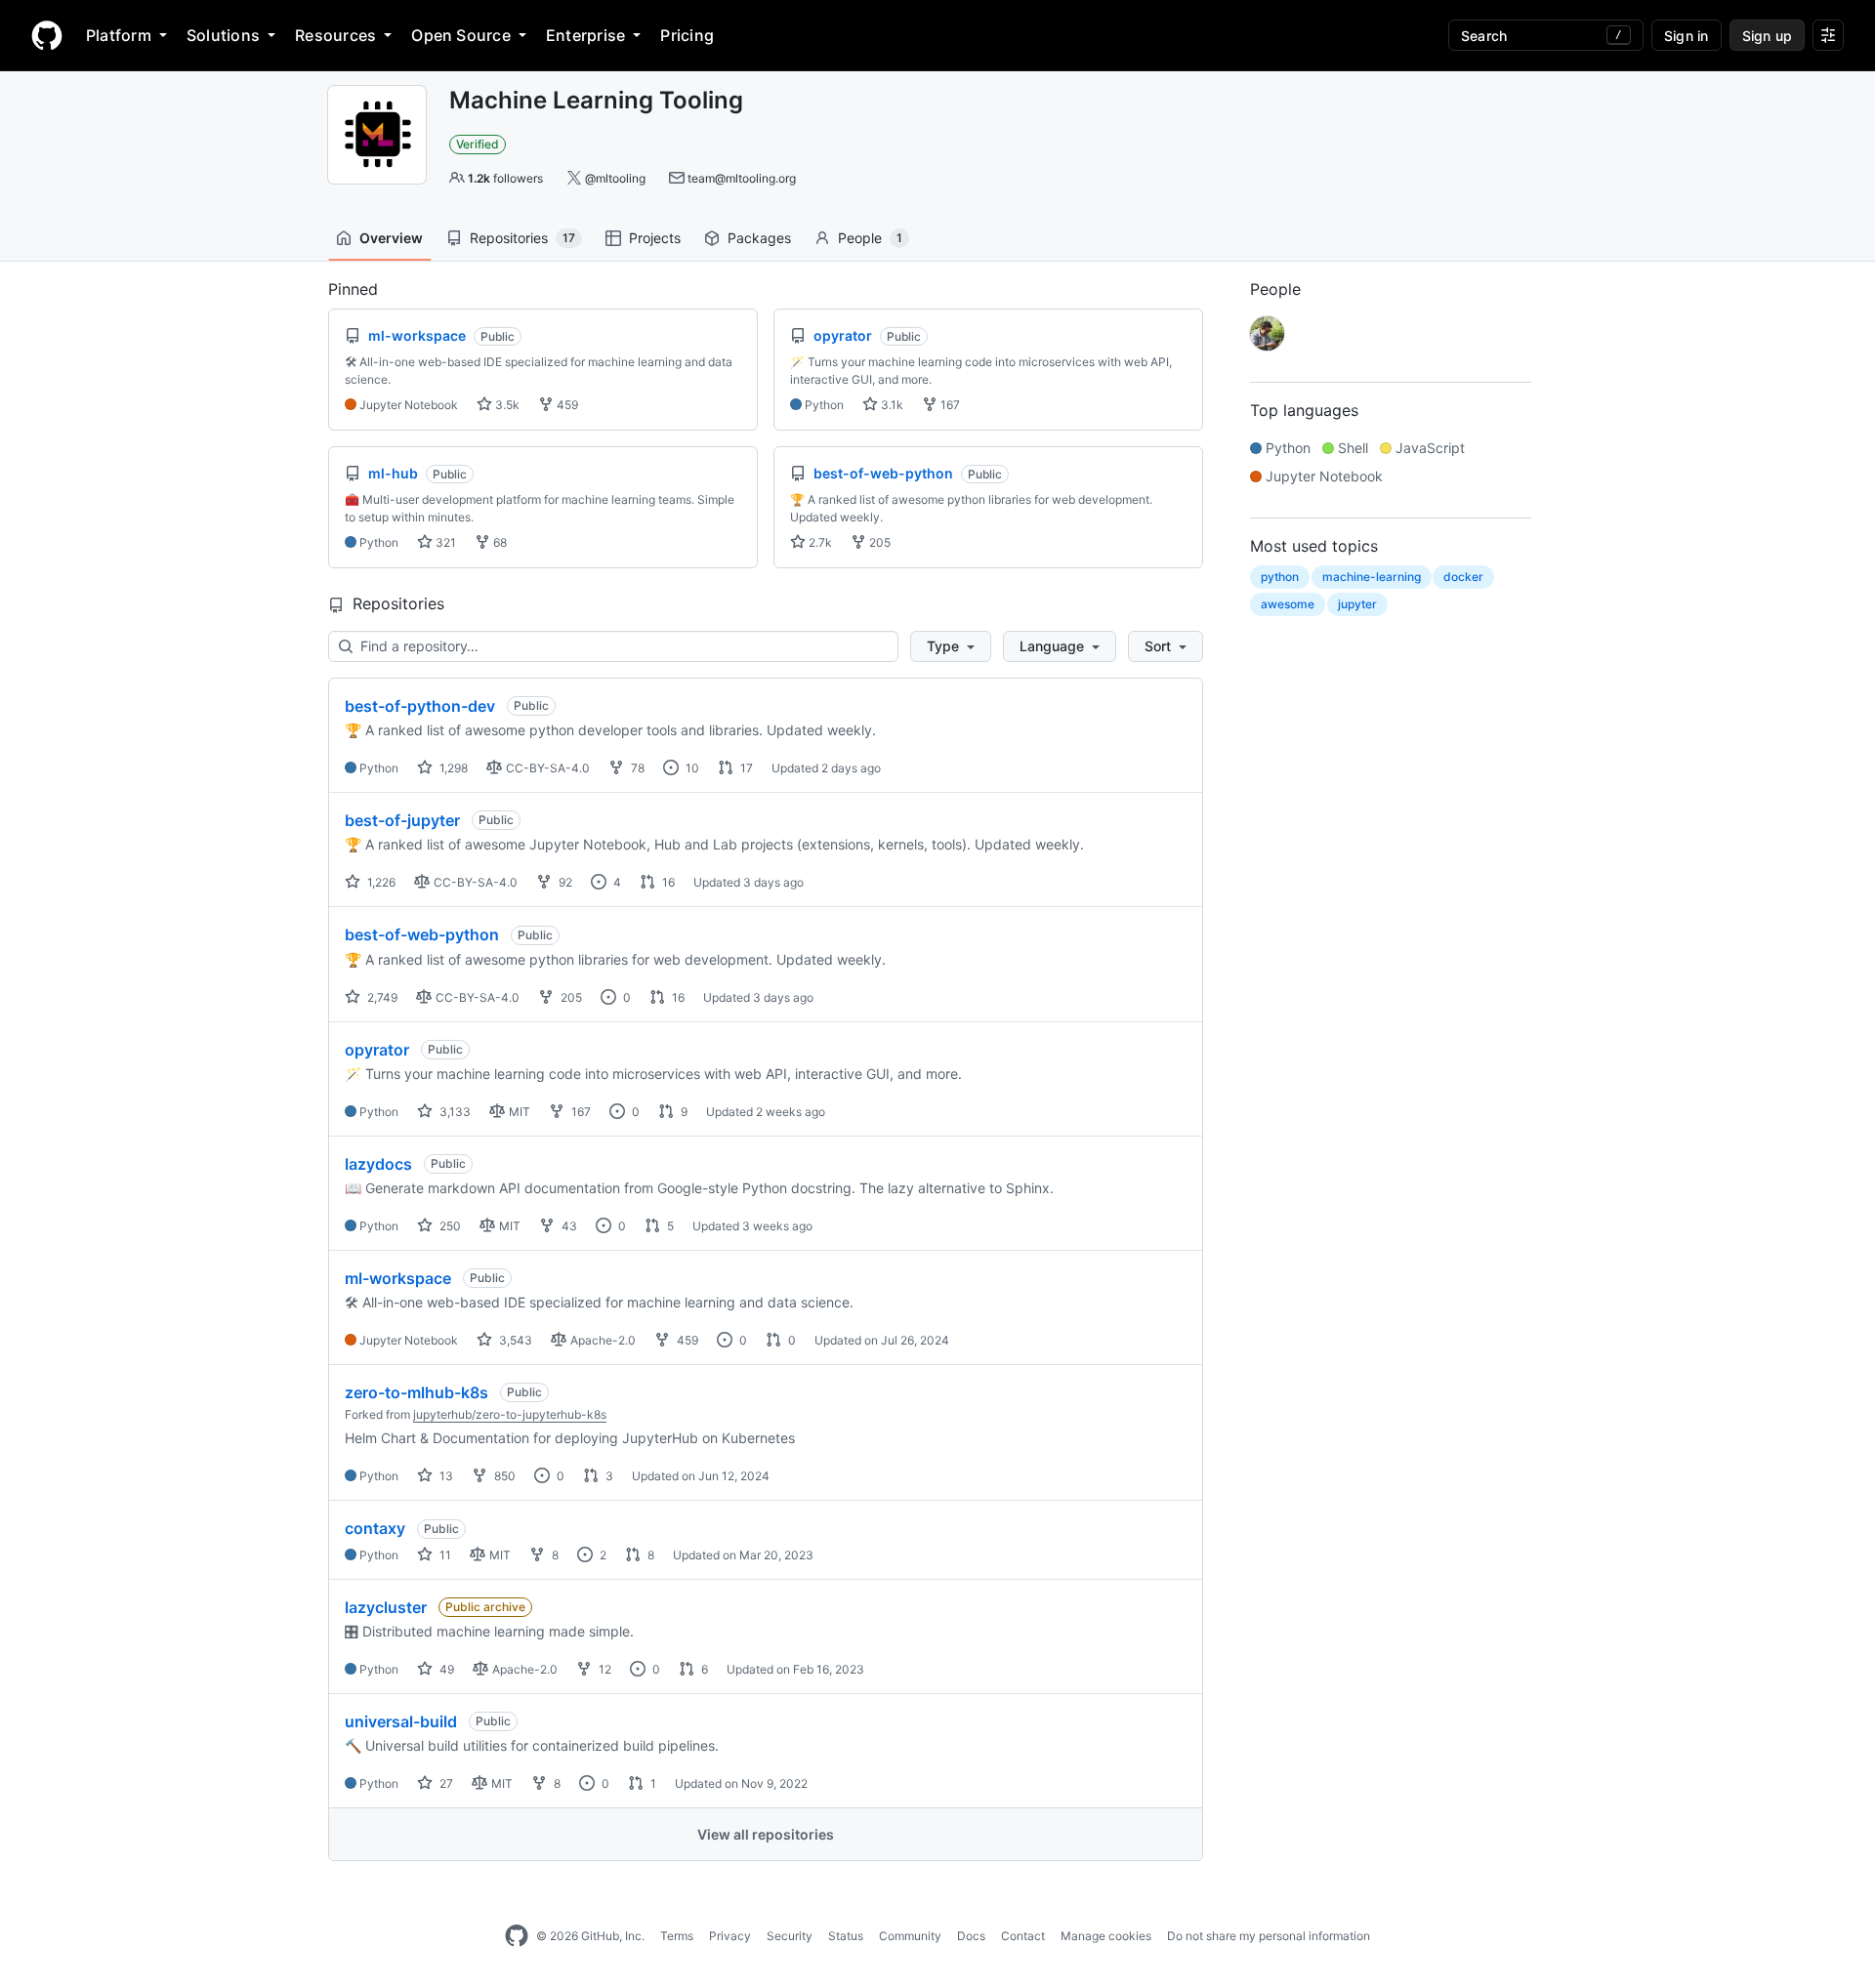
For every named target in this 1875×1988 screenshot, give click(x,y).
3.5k (506, 405)
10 (691, 768)
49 (445, 1669)
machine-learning (1372, 577)
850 (503, 1476)
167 (949, 405)
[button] (951, 646)
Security (790, 1936)
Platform (119, 35)
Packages (759, 238)
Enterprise (585, 35)
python (1280, 577)
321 (444, 542)
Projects (655, 238)
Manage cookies (1106, 1936)
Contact (1023, 1936)
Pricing (687, 35)
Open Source (461, 35)
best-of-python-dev (420, 706)
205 (878, 542)
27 (445, 1783)
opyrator (377, 1050)
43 (568, 1226)
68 (499, 542)
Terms (677, 1936)
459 (566, 405)
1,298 (452, 768)
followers (505, 178)
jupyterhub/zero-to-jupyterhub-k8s (510, 1414)
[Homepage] (47, 35)
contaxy (375, 1528)
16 (667, 882)
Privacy (730, 1936)
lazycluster (386, 1607)
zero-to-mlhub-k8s (417, 1392)
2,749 (381, 997)
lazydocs (378, 1164)
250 (449, 1226)
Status (846, 1936)
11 (444, 1555)
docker (1463, 577)
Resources (335, 35)
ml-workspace (398, 1278)
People (870, 238)
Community (910, 1936)
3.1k (891, 405)
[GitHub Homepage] (517, 1936)
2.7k (819, 542)
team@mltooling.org (742, 178)
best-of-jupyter (402, 820)
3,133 (454, 1112)
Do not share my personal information (1269, 1936)
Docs (971, 1936)
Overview (391, 238)
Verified (478, 144)
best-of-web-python (422, 934)
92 (564, 882)
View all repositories (766, 1834)
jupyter (1357, 604)
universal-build (401, 1721)
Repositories (522, 238)
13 (445, 1476)
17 (745, 768)
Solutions (223, 35)
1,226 (380, 882)
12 (604, 1669)
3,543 (514, 1340)
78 (636, 768)
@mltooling (615, 178)
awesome (1288, 604)
